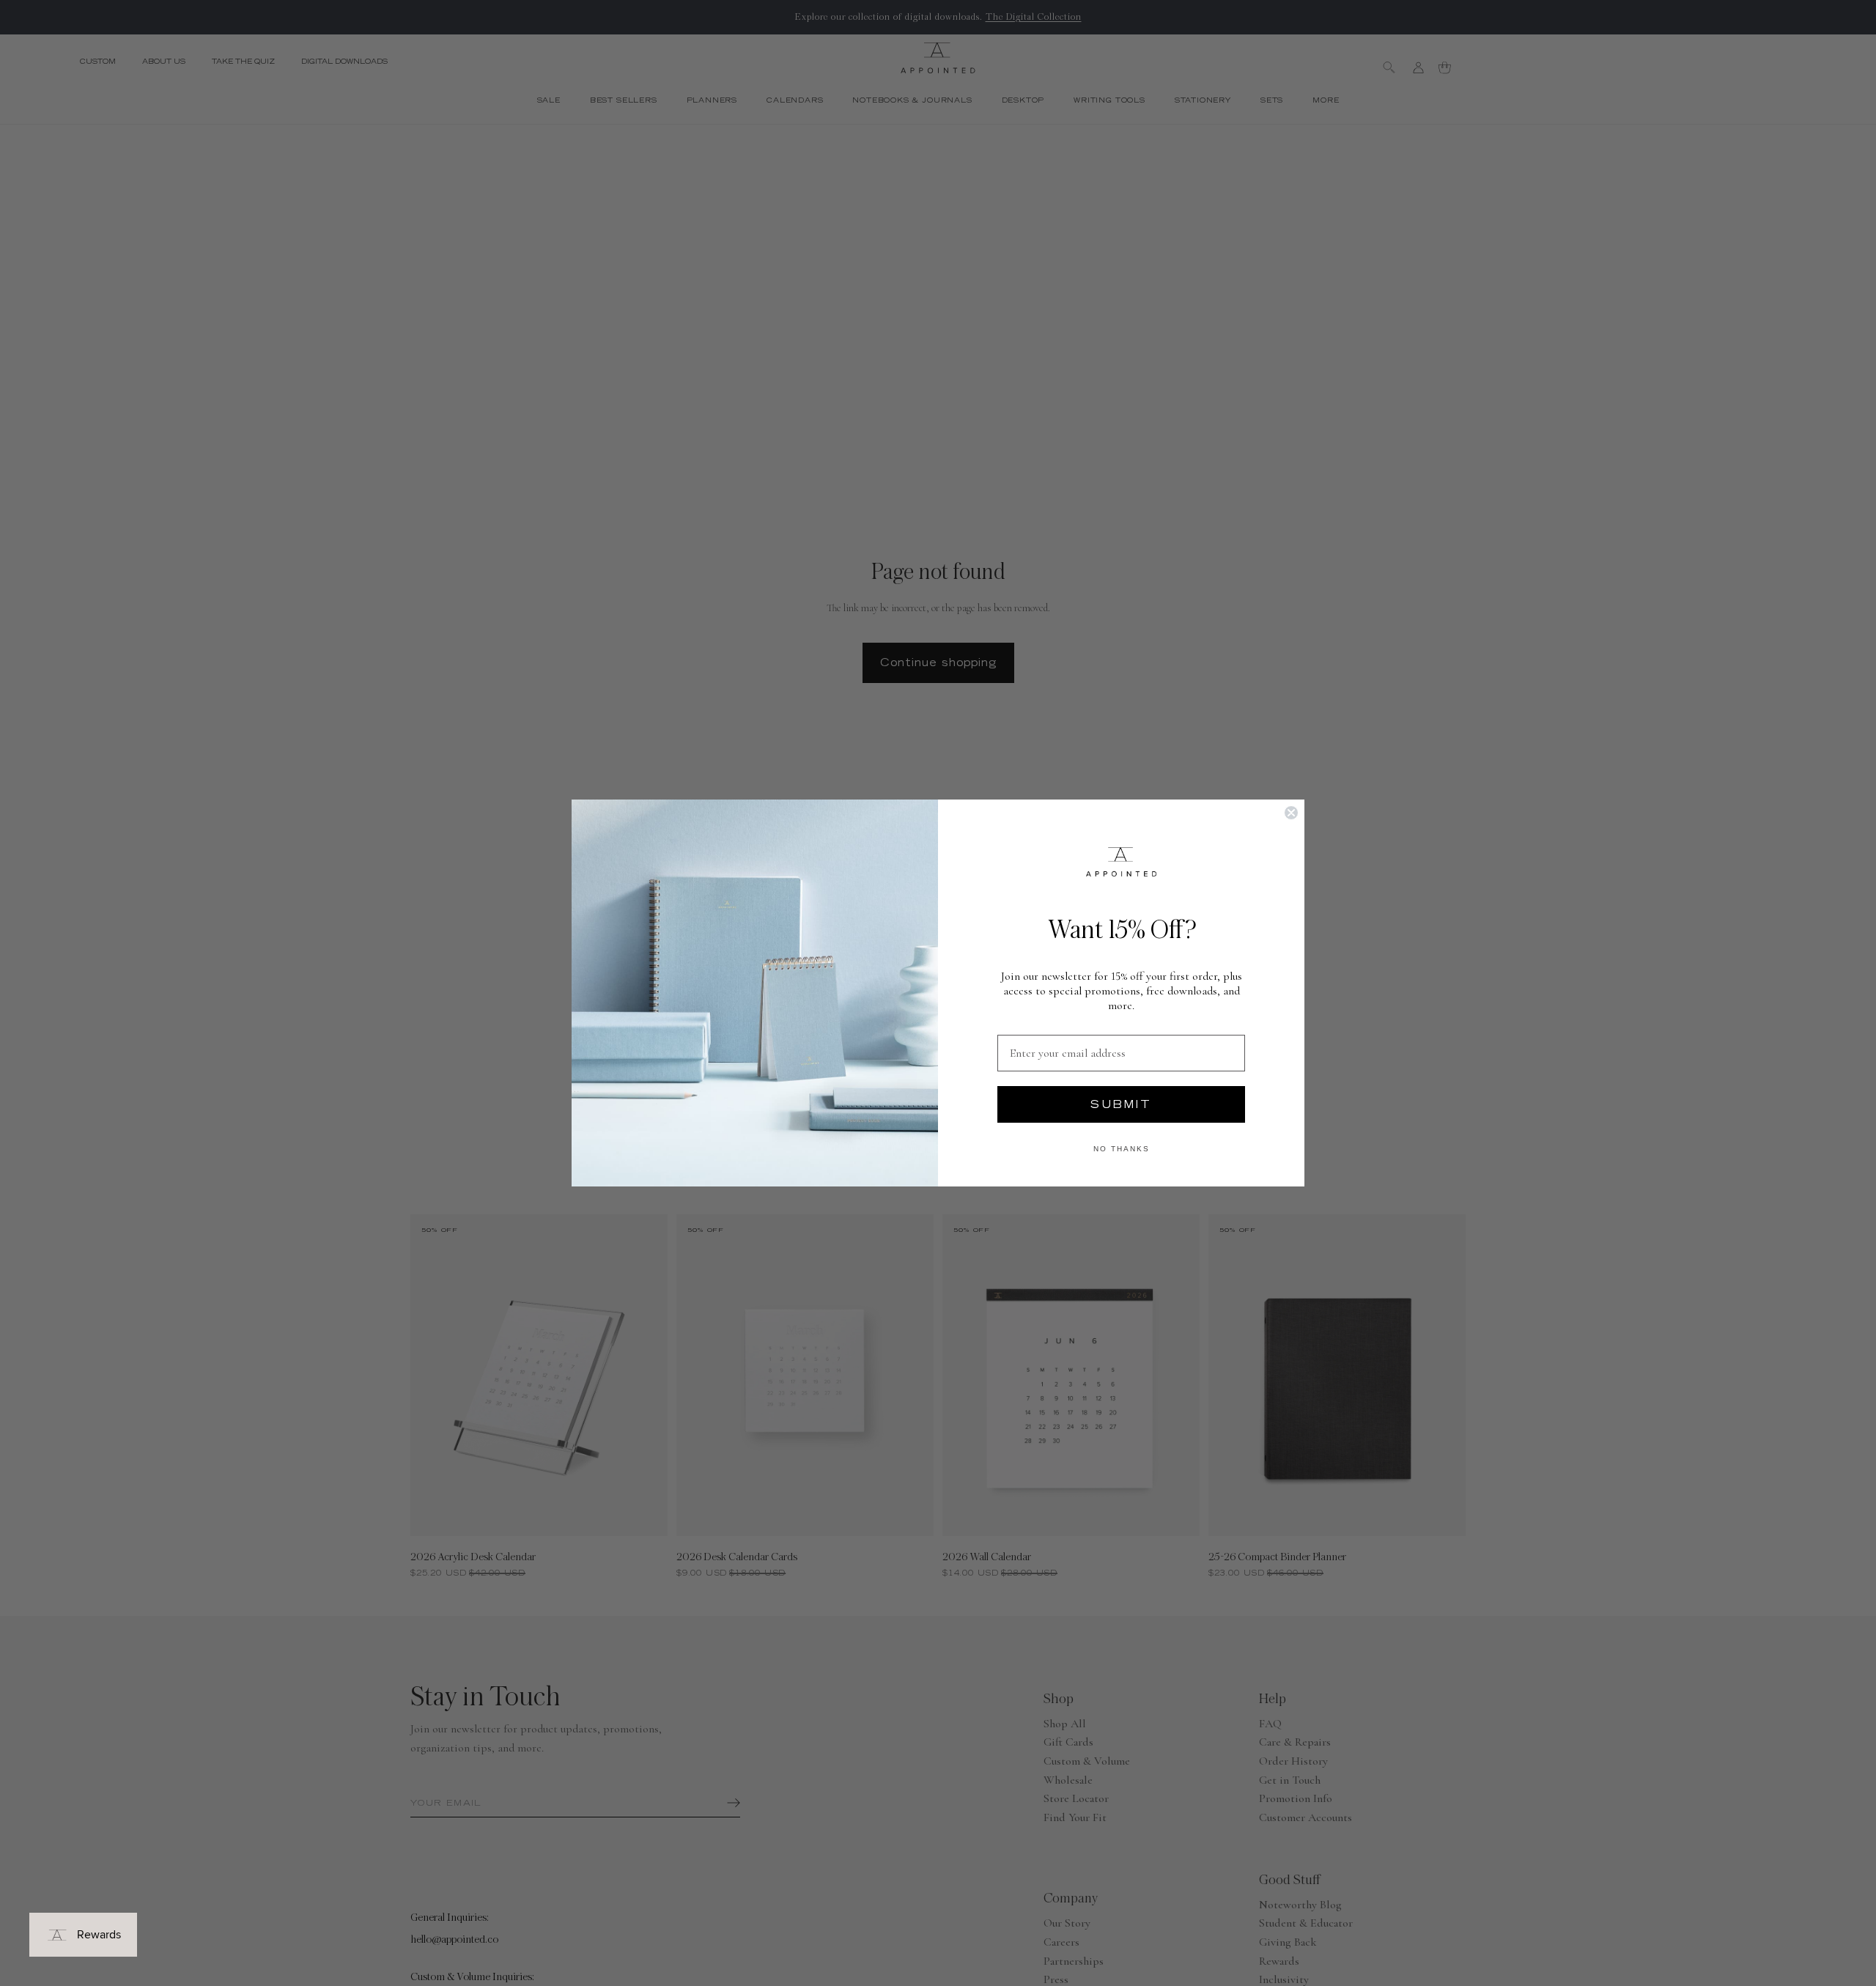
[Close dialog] (1291, 813)
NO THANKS (1122, 1149)
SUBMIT (1121, 1104)
